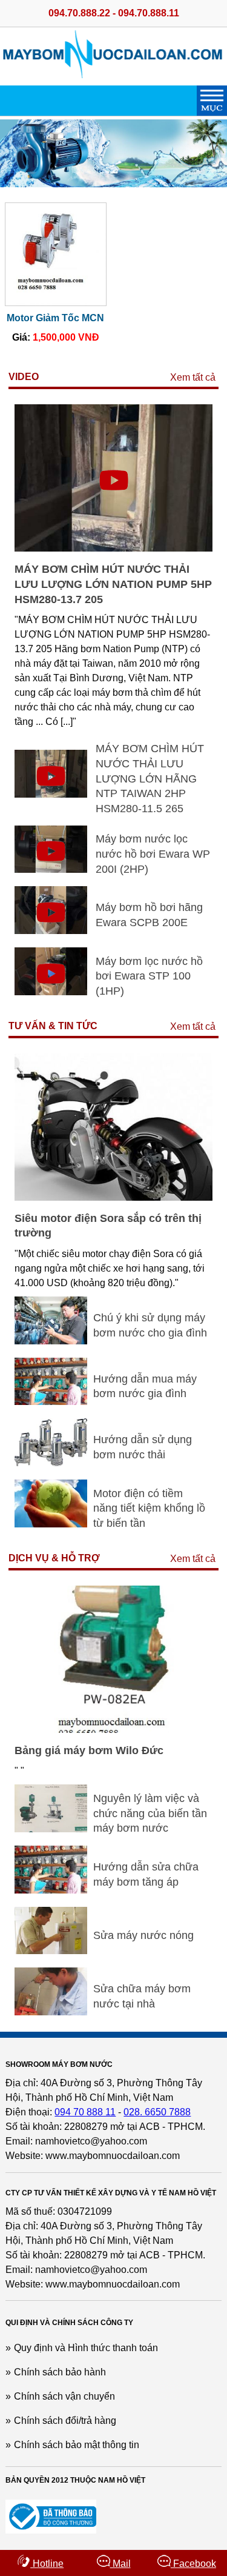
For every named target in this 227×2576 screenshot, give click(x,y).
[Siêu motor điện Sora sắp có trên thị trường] (113, 1197)
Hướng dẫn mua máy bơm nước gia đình (145, 1386)
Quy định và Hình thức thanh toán (86, 2348)
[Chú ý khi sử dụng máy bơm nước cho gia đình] (51, 1341)
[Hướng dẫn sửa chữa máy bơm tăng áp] (51, 1890)
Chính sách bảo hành (60, 2372)
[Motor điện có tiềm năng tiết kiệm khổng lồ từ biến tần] (51, 1524)
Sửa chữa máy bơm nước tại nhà (142, 1996)
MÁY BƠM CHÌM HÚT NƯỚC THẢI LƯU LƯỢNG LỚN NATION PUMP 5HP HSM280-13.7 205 (113, 584)
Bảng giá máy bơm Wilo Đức (89, 1750)
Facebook (193, 2564)
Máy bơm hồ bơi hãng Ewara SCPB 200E (149, 915)
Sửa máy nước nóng (143, 1935)
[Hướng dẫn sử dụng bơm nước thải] (51, 1463)
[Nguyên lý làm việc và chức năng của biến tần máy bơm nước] (51, 1829)
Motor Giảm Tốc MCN (55, 318)
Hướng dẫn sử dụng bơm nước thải (143, 1447)
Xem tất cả (193, 377)
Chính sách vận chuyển (64, 2396)
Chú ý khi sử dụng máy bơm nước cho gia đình (150, 1325)
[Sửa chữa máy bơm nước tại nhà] (51, 2012)
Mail (120, 2564)
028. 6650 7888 (157, 2112)
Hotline (47, 2564)
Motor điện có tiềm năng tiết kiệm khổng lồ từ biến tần (149, 1508)
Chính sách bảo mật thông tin (77, 2445)
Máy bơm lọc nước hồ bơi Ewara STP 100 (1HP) (149, 976)
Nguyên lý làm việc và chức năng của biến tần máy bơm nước (150, 1813)
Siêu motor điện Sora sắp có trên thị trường (108, 1226)
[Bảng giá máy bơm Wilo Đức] (113, 1730)
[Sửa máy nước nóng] (51, 1951)
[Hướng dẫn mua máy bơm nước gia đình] (51, 1402)
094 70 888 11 (85, 2112)
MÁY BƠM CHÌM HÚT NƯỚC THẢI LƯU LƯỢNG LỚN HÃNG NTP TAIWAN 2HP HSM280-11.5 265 (150, 779)
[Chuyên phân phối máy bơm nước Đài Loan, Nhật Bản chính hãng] (114, 75)
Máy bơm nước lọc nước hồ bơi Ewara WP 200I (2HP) (153, 854)
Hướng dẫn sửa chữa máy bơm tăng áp (146, 1874)
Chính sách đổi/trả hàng (65, 2421)
